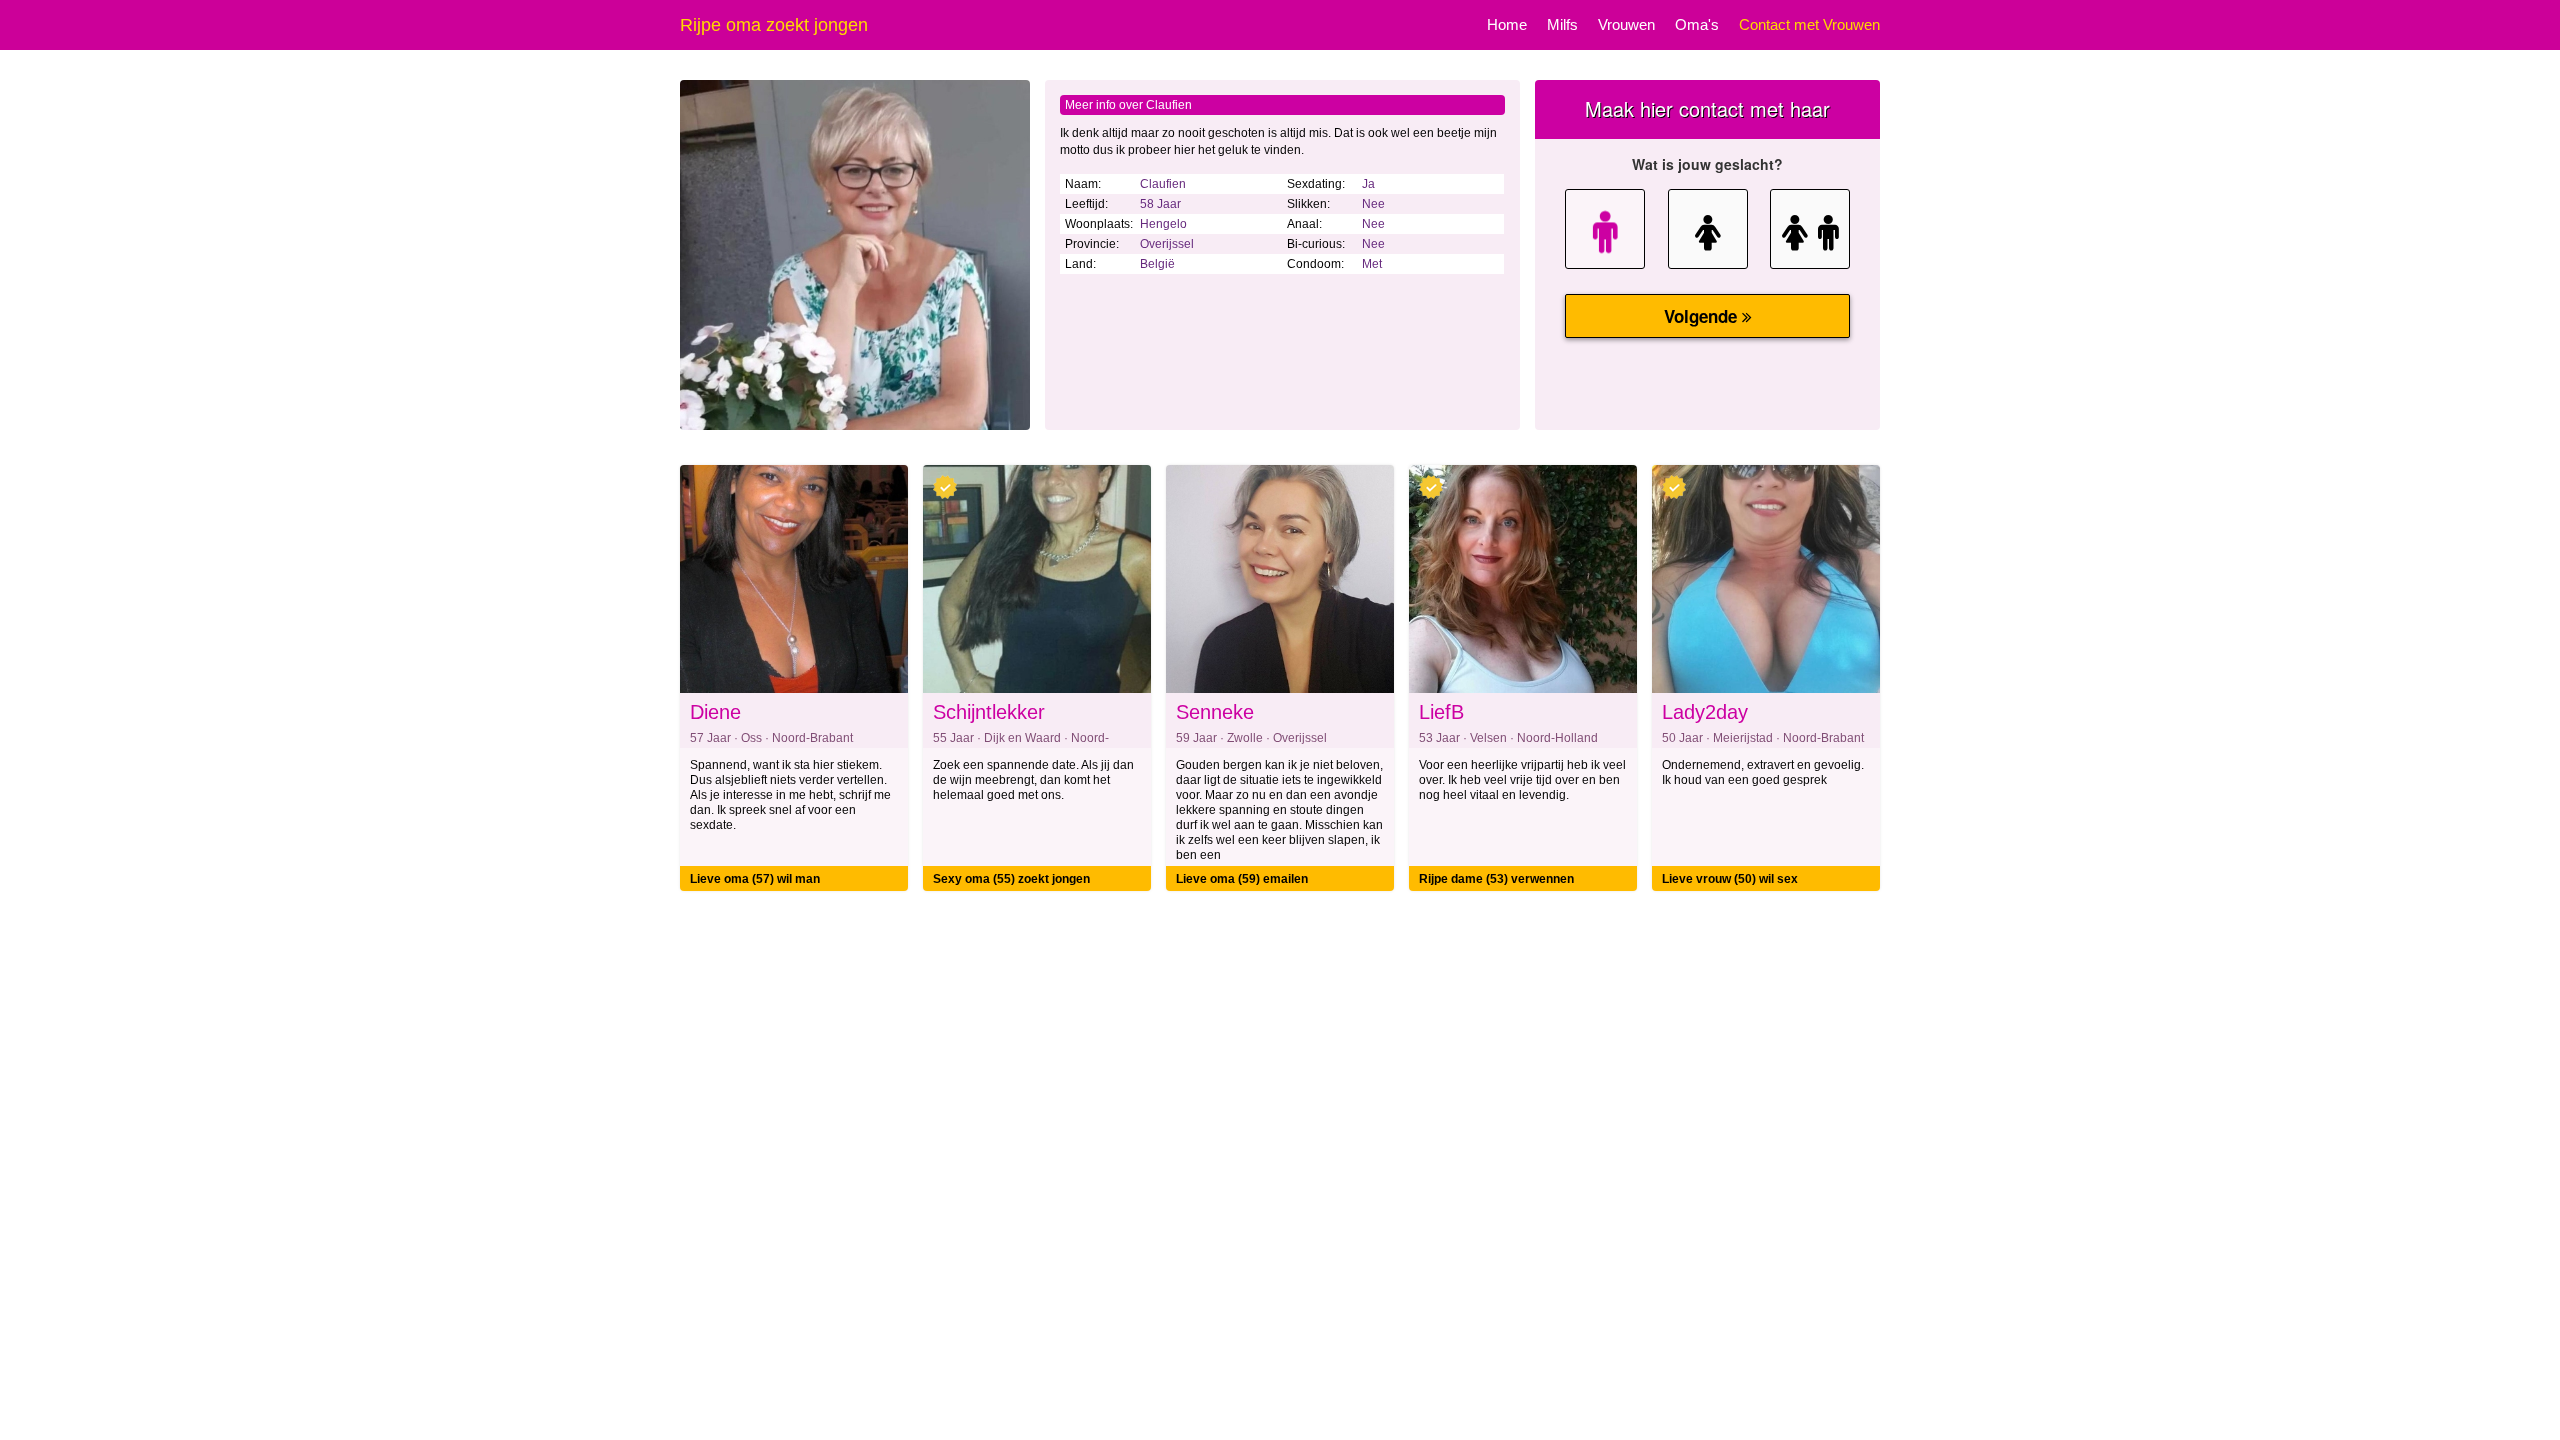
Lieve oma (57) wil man (755, 879)
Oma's (1697, 24)
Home (1507, 24)
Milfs (1562, 24)
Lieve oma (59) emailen (1242, 879)
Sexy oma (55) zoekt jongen (1011, 879)
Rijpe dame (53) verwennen (1496, 879)
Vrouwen (1626, 24)
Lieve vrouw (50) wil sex (1730, 879)
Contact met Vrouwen (1809, 24)
